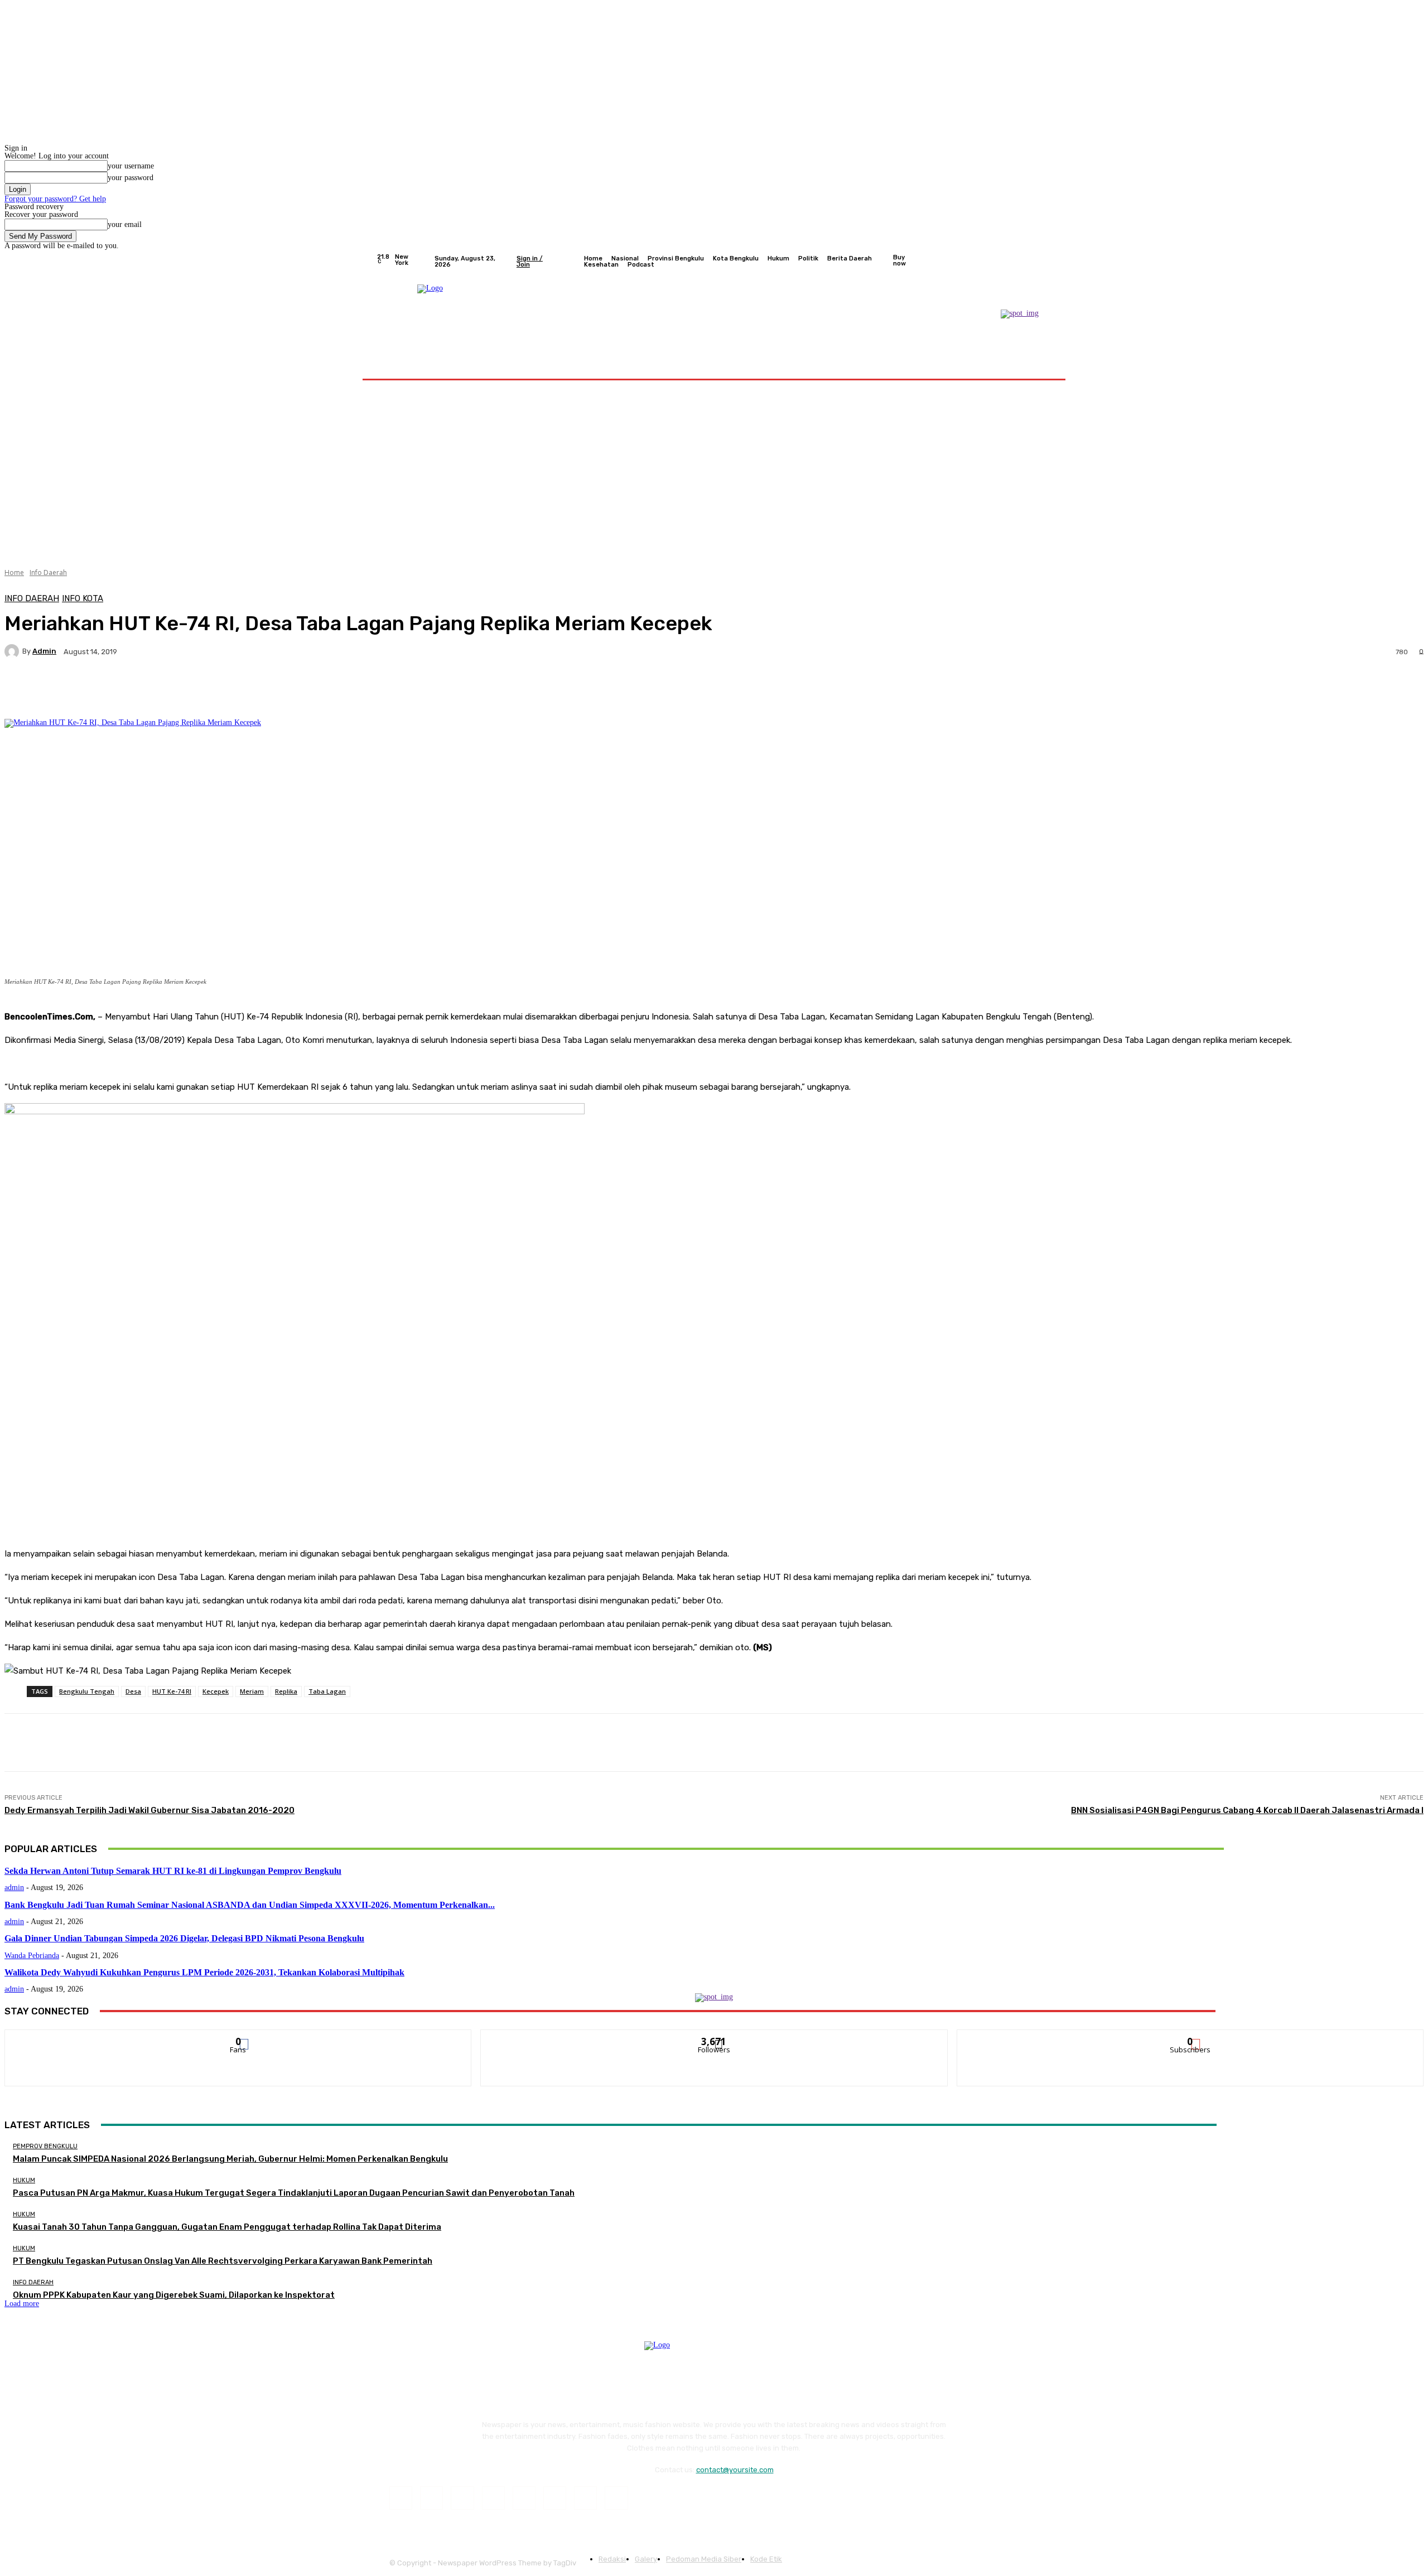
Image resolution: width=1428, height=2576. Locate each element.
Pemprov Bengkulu (45, 2146)
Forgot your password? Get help (55, 199)
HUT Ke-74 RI (172, 1691)
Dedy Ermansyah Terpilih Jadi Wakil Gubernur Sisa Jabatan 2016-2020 (149, 1810)
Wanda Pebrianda (32, 1956)
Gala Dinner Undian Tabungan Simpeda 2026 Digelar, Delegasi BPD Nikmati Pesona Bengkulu (184, 1938)
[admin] (13, 651)
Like (238, 2038)
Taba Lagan (327, 1691)
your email (125, 224)
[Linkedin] (462, 2498)
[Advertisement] (714, 470)
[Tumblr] (555, 2498)
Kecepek (216, 1691)
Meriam (252, 1691)
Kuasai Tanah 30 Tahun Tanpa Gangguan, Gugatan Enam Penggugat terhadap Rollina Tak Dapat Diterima (227, 2227)
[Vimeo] (1032, 262)
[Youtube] (1045, 262)
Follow (714, 2038)
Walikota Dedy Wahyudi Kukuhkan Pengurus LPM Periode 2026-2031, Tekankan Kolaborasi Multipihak (204, 1972)
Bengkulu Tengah (87, 1691)
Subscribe (1190, 2038)
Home (14, 572)
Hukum (24, 2180)
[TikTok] (524, 2498)
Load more (22, 2304)
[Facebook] (992, 262)
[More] (287, 690)
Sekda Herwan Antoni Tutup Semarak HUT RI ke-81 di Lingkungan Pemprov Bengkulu (173, 1871)
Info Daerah (48, 572)
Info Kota (83, 599)
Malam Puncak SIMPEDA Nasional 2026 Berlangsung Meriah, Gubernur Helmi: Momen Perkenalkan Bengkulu (230, 2159)
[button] (1039, 365)
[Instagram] (1005, 262)
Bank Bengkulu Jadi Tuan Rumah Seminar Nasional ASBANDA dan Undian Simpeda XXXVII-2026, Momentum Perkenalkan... (250, 1905)
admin (44, 651)
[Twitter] (1019, 262)
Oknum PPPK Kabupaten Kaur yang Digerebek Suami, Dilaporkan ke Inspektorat (174, 2295)
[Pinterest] (493, 2498)
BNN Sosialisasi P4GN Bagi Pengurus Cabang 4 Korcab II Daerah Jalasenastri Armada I (1247, 1810)
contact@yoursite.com (735, 2470)
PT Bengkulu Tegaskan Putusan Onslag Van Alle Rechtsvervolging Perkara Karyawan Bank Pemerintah (223, 2261)
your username (131, 166)
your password (131, 178)
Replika (286, 1691)
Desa (133, 1691)
